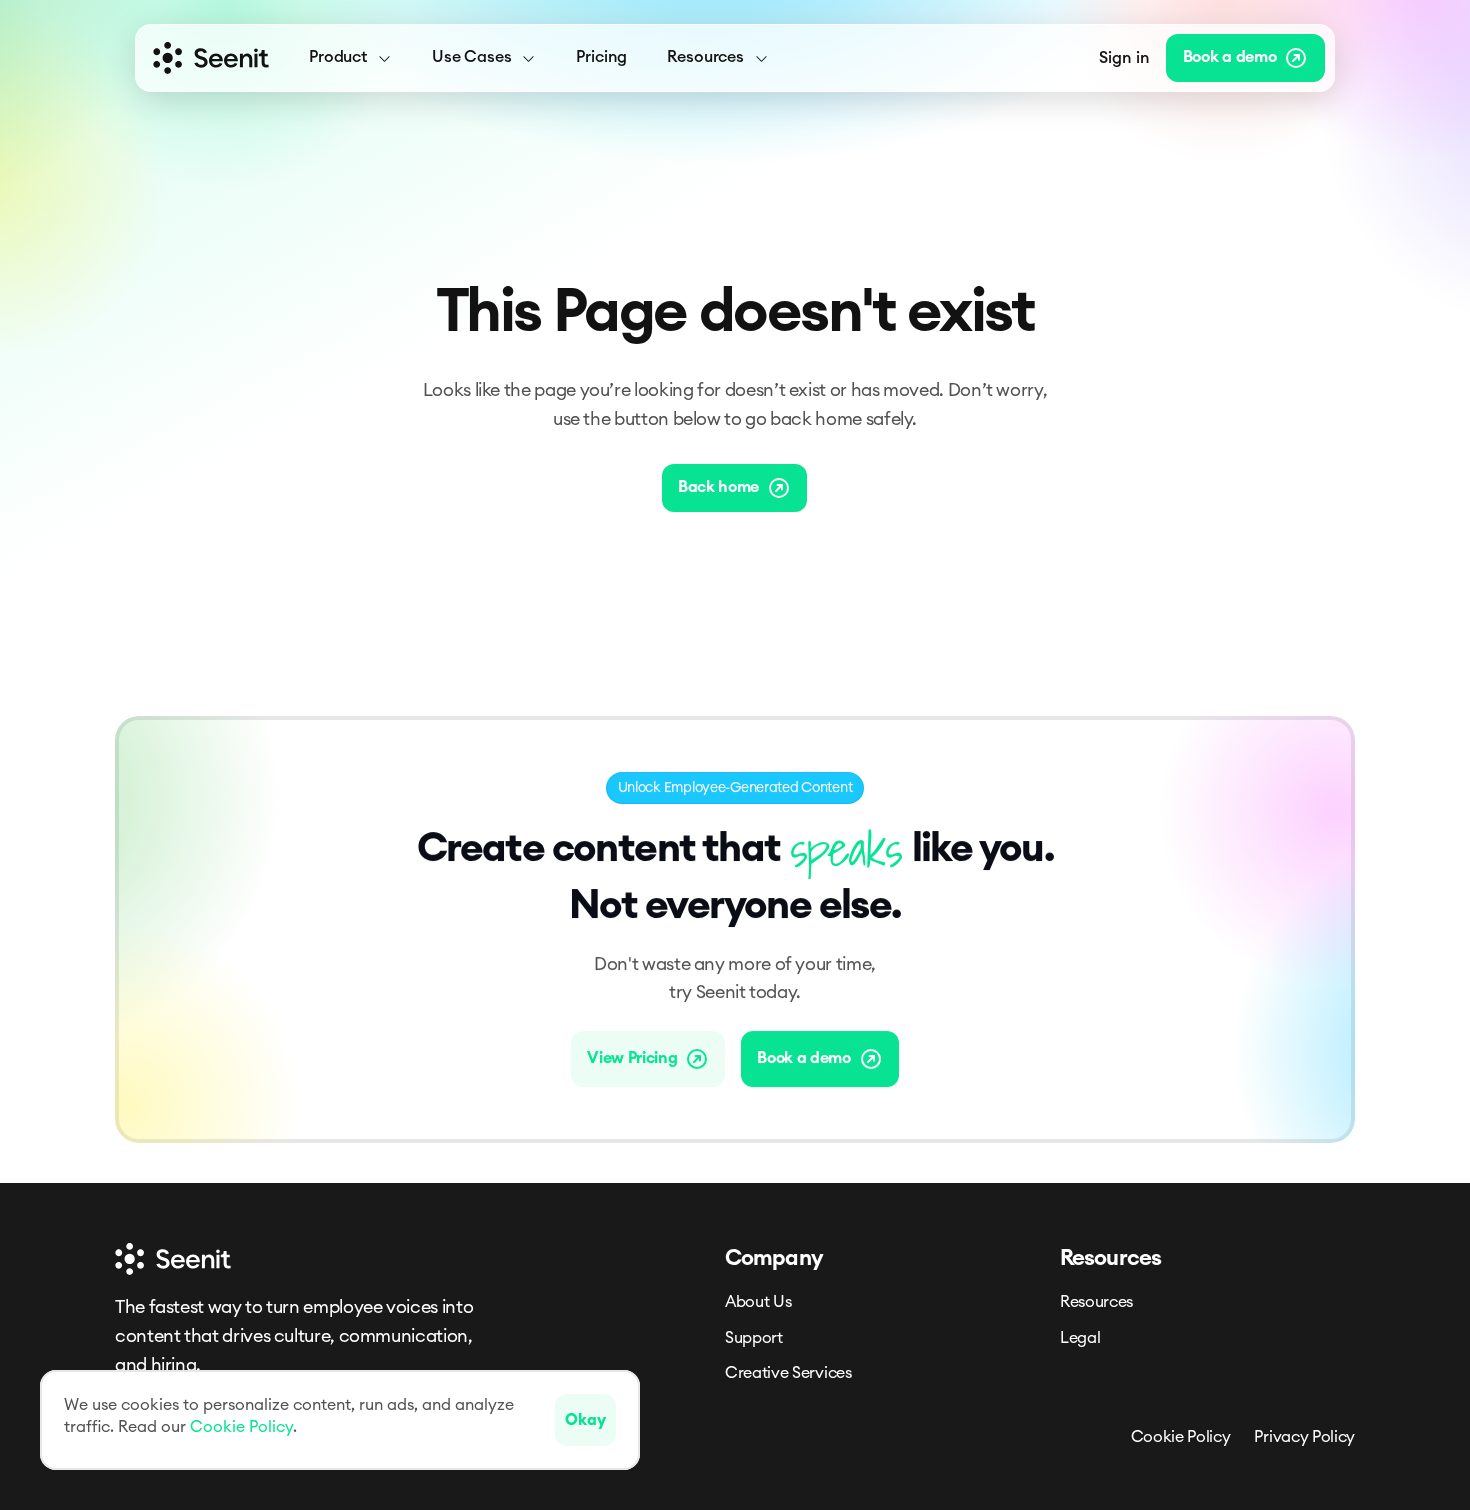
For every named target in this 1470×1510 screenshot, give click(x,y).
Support (754, 1338)
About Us (758, 1302)
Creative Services (788, 1373)
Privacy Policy (1304, 1437)
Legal (1080, 1338)
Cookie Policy (1181, 1437)
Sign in (1124, 58)
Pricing (601, 57)
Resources (1096, 1302)
